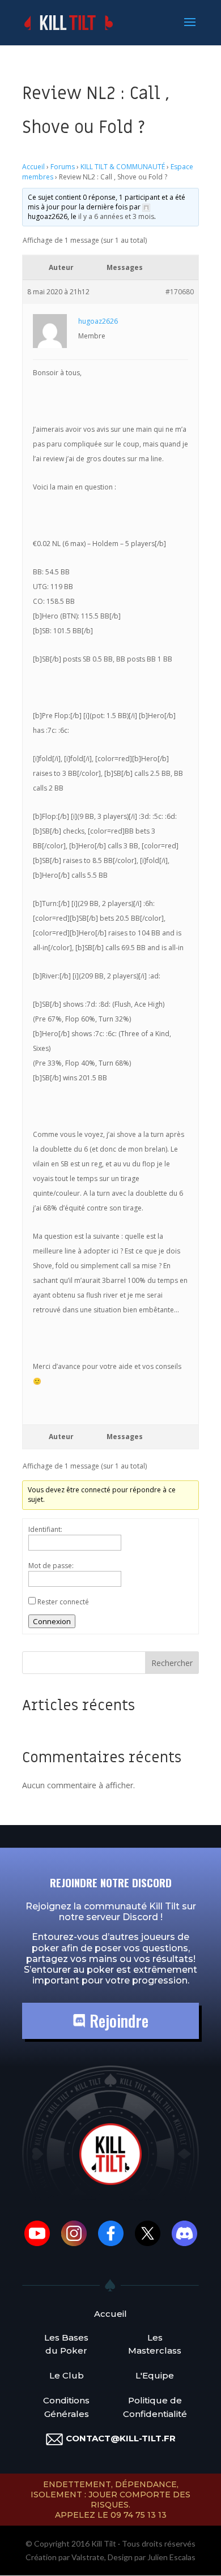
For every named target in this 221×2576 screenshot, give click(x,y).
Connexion (52, 1621)
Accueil (33, 167)
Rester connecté (63, 1602)
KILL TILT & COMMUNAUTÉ (123, 167)
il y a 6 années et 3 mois (116, 216)
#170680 (180, 292)
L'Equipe (155, 2375)
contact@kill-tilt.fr (121, 2438)
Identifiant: (45, 1529)
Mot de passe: (51, 1566)
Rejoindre (117, 2021)
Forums (63, 167)
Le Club (67, 2375)
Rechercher (172, 1663)
